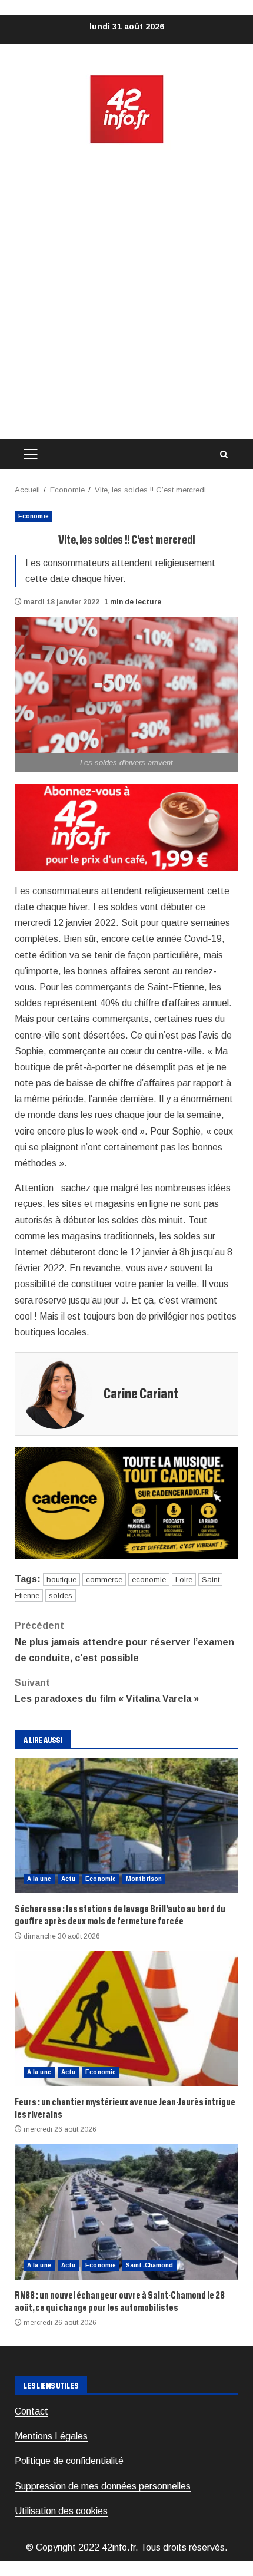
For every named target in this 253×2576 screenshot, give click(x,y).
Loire (184, 1580)
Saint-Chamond (149, 2265)
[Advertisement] (126, 292)
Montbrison (144, 1879)
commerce (104, 1580)
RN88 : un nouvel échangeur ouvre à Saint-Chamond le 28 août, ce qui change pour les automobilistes (126, 2212)
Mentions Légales (51, 2436)
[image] (126, 827)
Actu (68, 1879)
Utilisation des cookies (61, 2511)
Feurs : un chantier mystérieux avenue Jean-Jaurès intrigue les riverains (126, 2019)
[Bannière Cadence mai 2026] (126, 1502)
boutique (61, 1580)
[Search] (224, 454)
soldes (61, 1595)
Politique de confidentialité (69, 2461)
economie (149, 1580)
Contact (31, 2411)
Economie (34, 516)
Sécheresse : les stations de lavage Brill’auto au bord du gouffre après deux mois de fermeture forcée (126, 1826)
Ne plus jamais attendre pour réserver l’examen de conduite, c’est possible (124, 1641)
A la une (39, 1879)
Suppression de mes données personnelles (103, 2486)
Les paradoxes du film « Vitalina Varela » (107, 1691)
